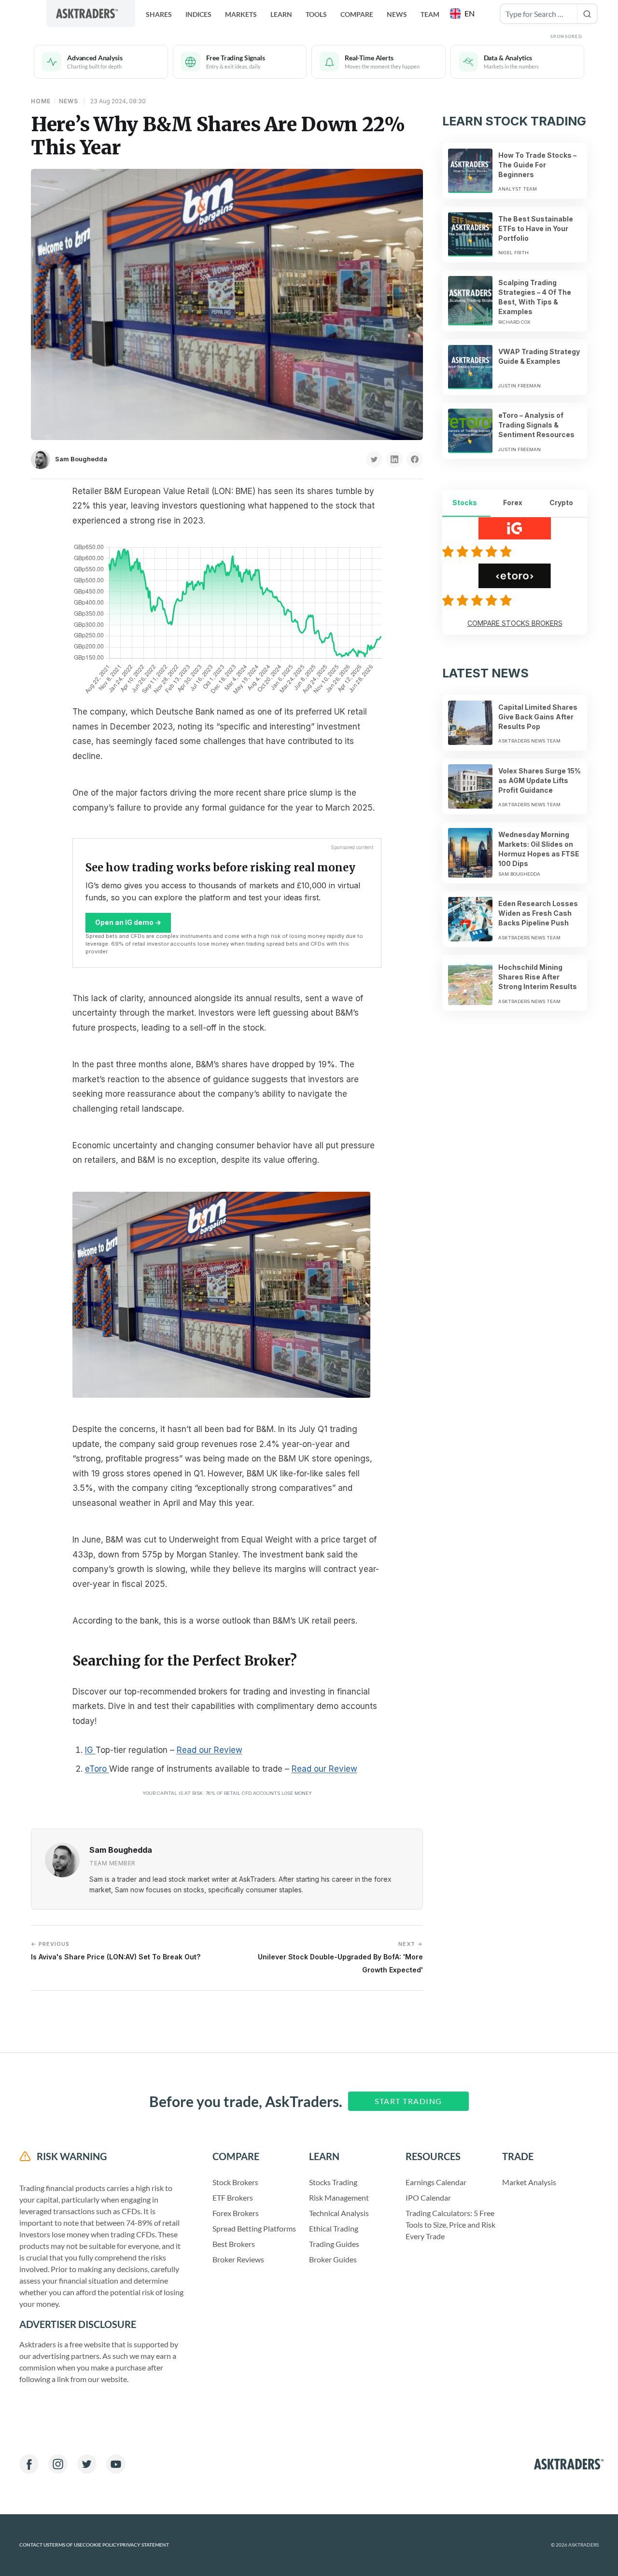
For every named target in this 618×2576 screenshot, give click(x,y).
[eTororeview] (478, 600)
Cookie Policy (101, 2545)
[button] (463, 14)
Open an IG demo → (128, 922)
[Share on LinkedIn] (394, 459)
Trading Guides (334, 2244)
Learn (281, 14)
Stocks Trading (333, 2182)
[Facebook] (29, 2464)
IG (90, 1750)
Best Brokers (234, 2244)
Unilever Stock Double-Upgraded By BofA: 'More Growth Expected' (340, 1957)
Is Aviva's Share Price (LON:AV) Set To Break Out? (116, 1951)
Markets (241, 14)
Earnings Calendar (436, 2182)
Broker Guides (333, 2259)
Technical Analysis (339, 2213)
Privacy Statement (144, 2545)
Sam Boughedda (81, 459)
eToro (97, 1769)
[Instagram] (58, 2464)
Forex (513, 503)
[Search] (587, 14)
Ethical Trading (334, 2228)
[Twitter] (87, 2464)
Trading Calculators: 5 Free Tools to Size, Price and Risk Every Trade (450, 2225)
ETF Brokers (233, 2197)
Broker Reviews (238, 2259)
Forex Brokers (236, 2213)
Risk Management (339, 2197)
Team (430, 14)
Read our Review (210, 1750)
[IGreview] (478, 551)
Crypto (561, 503)
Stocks (465, 503)
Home (41, 101)
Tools (316, 14)
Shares (159, 14)
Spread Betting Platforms (254, 2228)
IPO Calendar (428, 2197)
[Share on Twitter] (374, 459)
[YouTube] (116, 2464)
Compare (357, 14)
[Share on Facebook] (415, 459)
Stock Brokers (235, 2182)
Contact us (34, 2545)
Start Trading (408, 2101)
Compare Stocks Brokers (515, 623)
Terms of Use (66, 2545)
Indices (198, 14)
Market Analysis (529, 2182)
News (397, 14)
